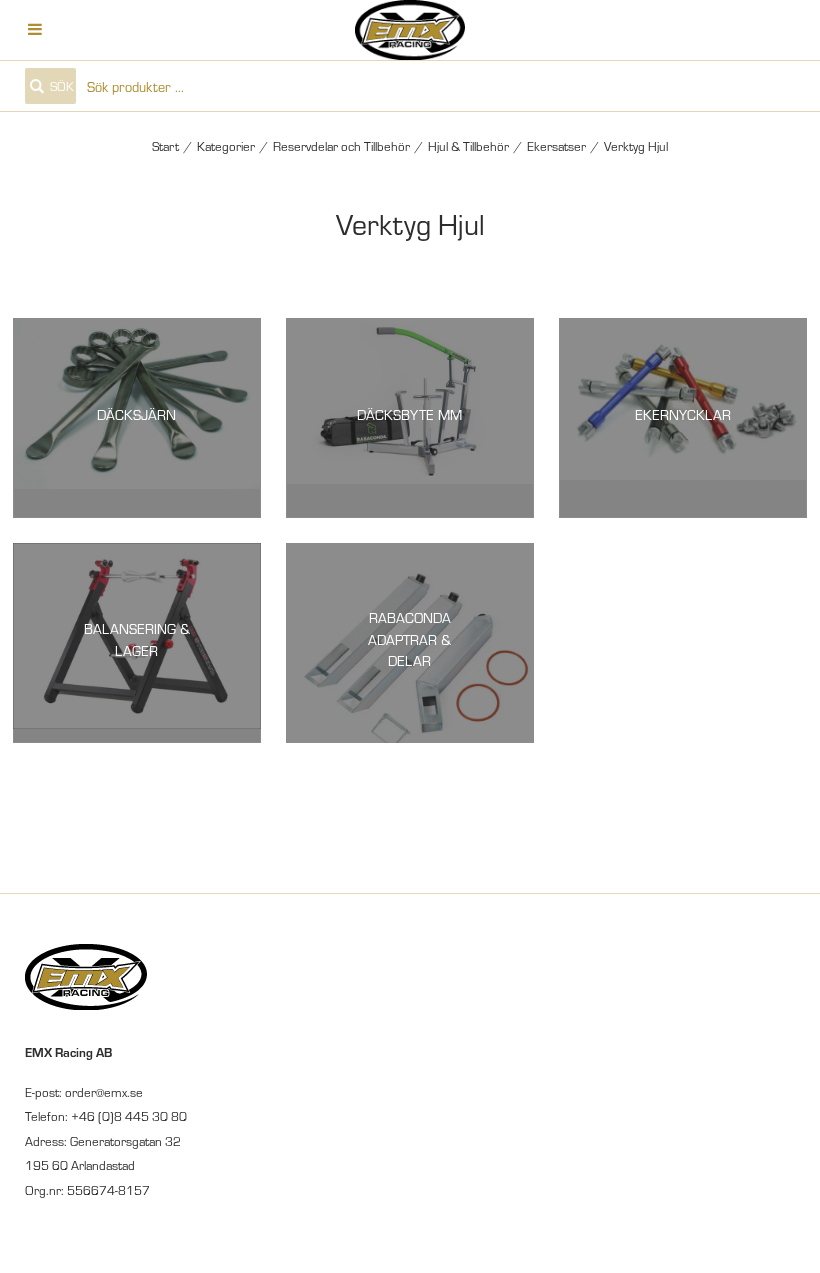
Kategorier (226, 146)
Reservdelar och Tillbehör (341, 146)
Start (165, 146)
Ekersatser (556, 146)
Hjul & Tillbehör (468, 146)
